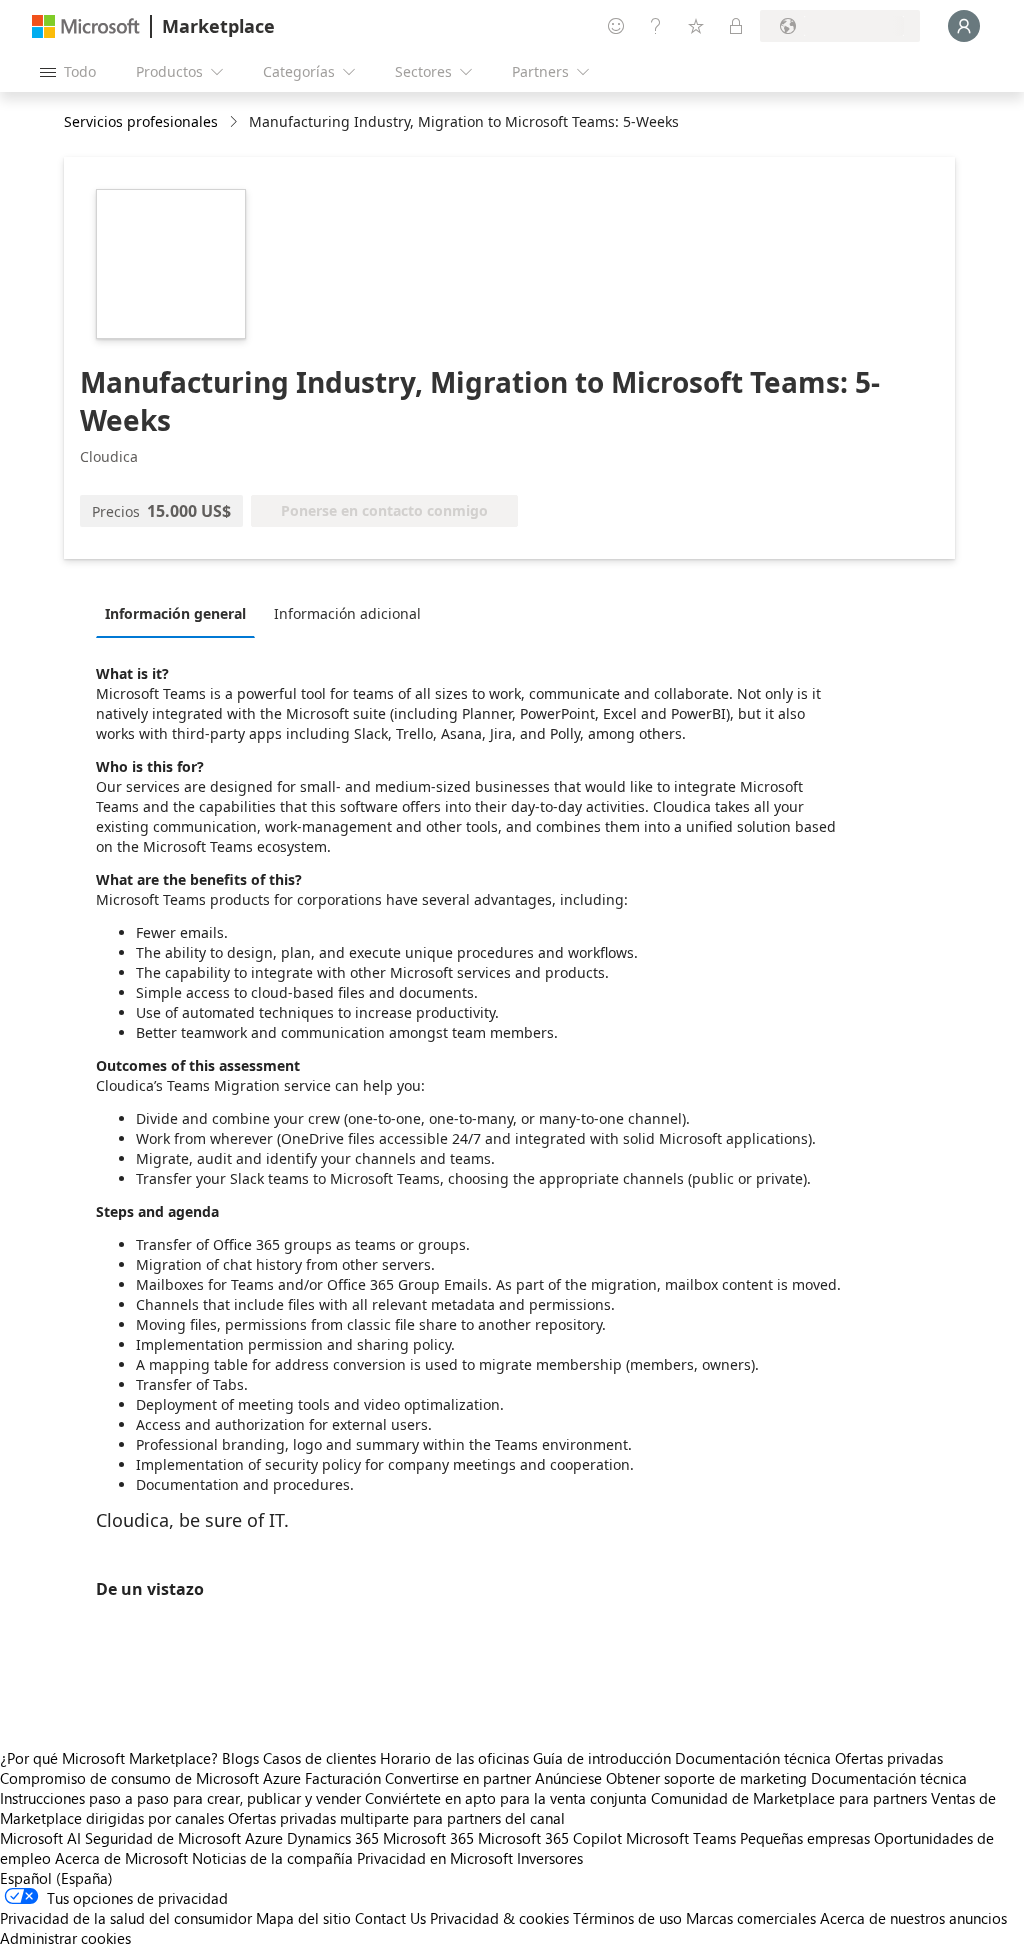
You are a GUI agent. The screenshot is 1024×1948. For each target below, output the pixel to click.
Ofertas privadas (889, 1758)
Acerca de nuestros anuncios (913, 1918)
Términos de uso (627, 1918)
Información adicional (347, 613)
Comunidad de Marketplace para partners (789, 1798)
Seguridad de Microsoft (163, 1838)
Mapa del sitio (303, 1918)
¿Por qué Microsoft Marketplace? (109, 1758)
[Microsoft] (86, 26)
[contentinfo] (235, 122)
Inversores (550, 1858)
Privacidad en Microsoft (435, 1858)
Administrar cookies (65, 1938)
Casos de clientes (319, 1758)
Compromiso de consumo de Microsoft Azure (152, 1778)
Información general (175, 613)
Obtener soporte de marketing (706, 1778)
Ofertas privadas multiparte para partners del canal (396, 1818)
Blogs (240, 1758)
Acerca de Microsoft (121, 1858)
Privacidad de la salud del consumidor (126, 1918)
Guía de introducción (602, 1758)
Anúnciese (568, 1778)
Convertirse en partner (458, 1778)
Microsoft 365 (428, 1838)
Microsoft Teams (681, 1838)
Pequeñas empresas (805, 1838)
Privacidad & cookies (499, 1918)
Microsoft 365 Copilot (550, 1838)
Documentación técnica (753, 1758)
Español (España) (56, 1878)
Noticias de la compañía (272, 1858)
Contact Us (390, 1918)
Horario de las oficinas (454, 1758)
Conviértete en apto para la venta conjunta (506, 1798)
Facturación (343, 1778)
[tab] (180, 613)
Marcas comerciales (751, 1918)
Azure (264, 1838)
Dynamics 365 (333, 1838)
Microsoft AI (40, 1838)
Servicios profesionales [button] (141, 121)
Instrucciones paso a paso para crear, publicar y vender (180, 1798)
